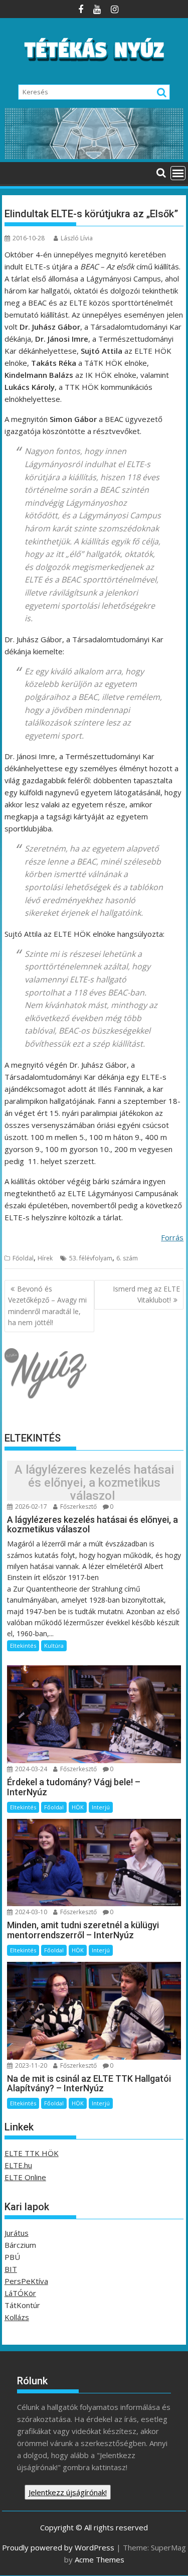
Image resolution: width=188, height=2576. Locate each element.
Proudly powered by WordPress (58, 2547)
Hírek (45, 1258)
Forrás (172, 1237)
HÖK (78, 1807)
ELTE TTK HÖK (32, 2153)
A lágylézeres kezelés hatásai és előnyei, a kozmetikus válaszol (94, 1483)
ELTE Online (25, 2177)
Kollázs (17, 2317)
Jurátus (17, 2233)
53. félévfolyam (91, 1258)
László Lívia (77, 238)
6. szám (127, 1258)
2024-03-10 (30, 1912)
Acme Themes (100, 2559)
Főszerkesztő (78, 1507)
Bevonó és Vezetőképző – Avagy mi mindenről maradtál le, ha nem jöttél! (47, 1306)
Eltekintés (23, 1645)
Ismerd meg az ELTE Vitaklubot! (146, 1294)
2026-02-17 (30, 1507)
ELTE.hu (18, 2165)
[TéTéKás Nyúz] (94, 156)
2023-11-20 (30, 2065)
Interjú (101, 1807)
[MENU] (178, 173)
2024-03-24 (30, 1769)
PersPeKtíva (26, 2281)
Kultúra (54, 1645)
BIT (11, 2269)
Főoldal (23, 1258)
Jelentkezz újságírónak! (68, 2492)
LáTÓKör (20, 2293)
